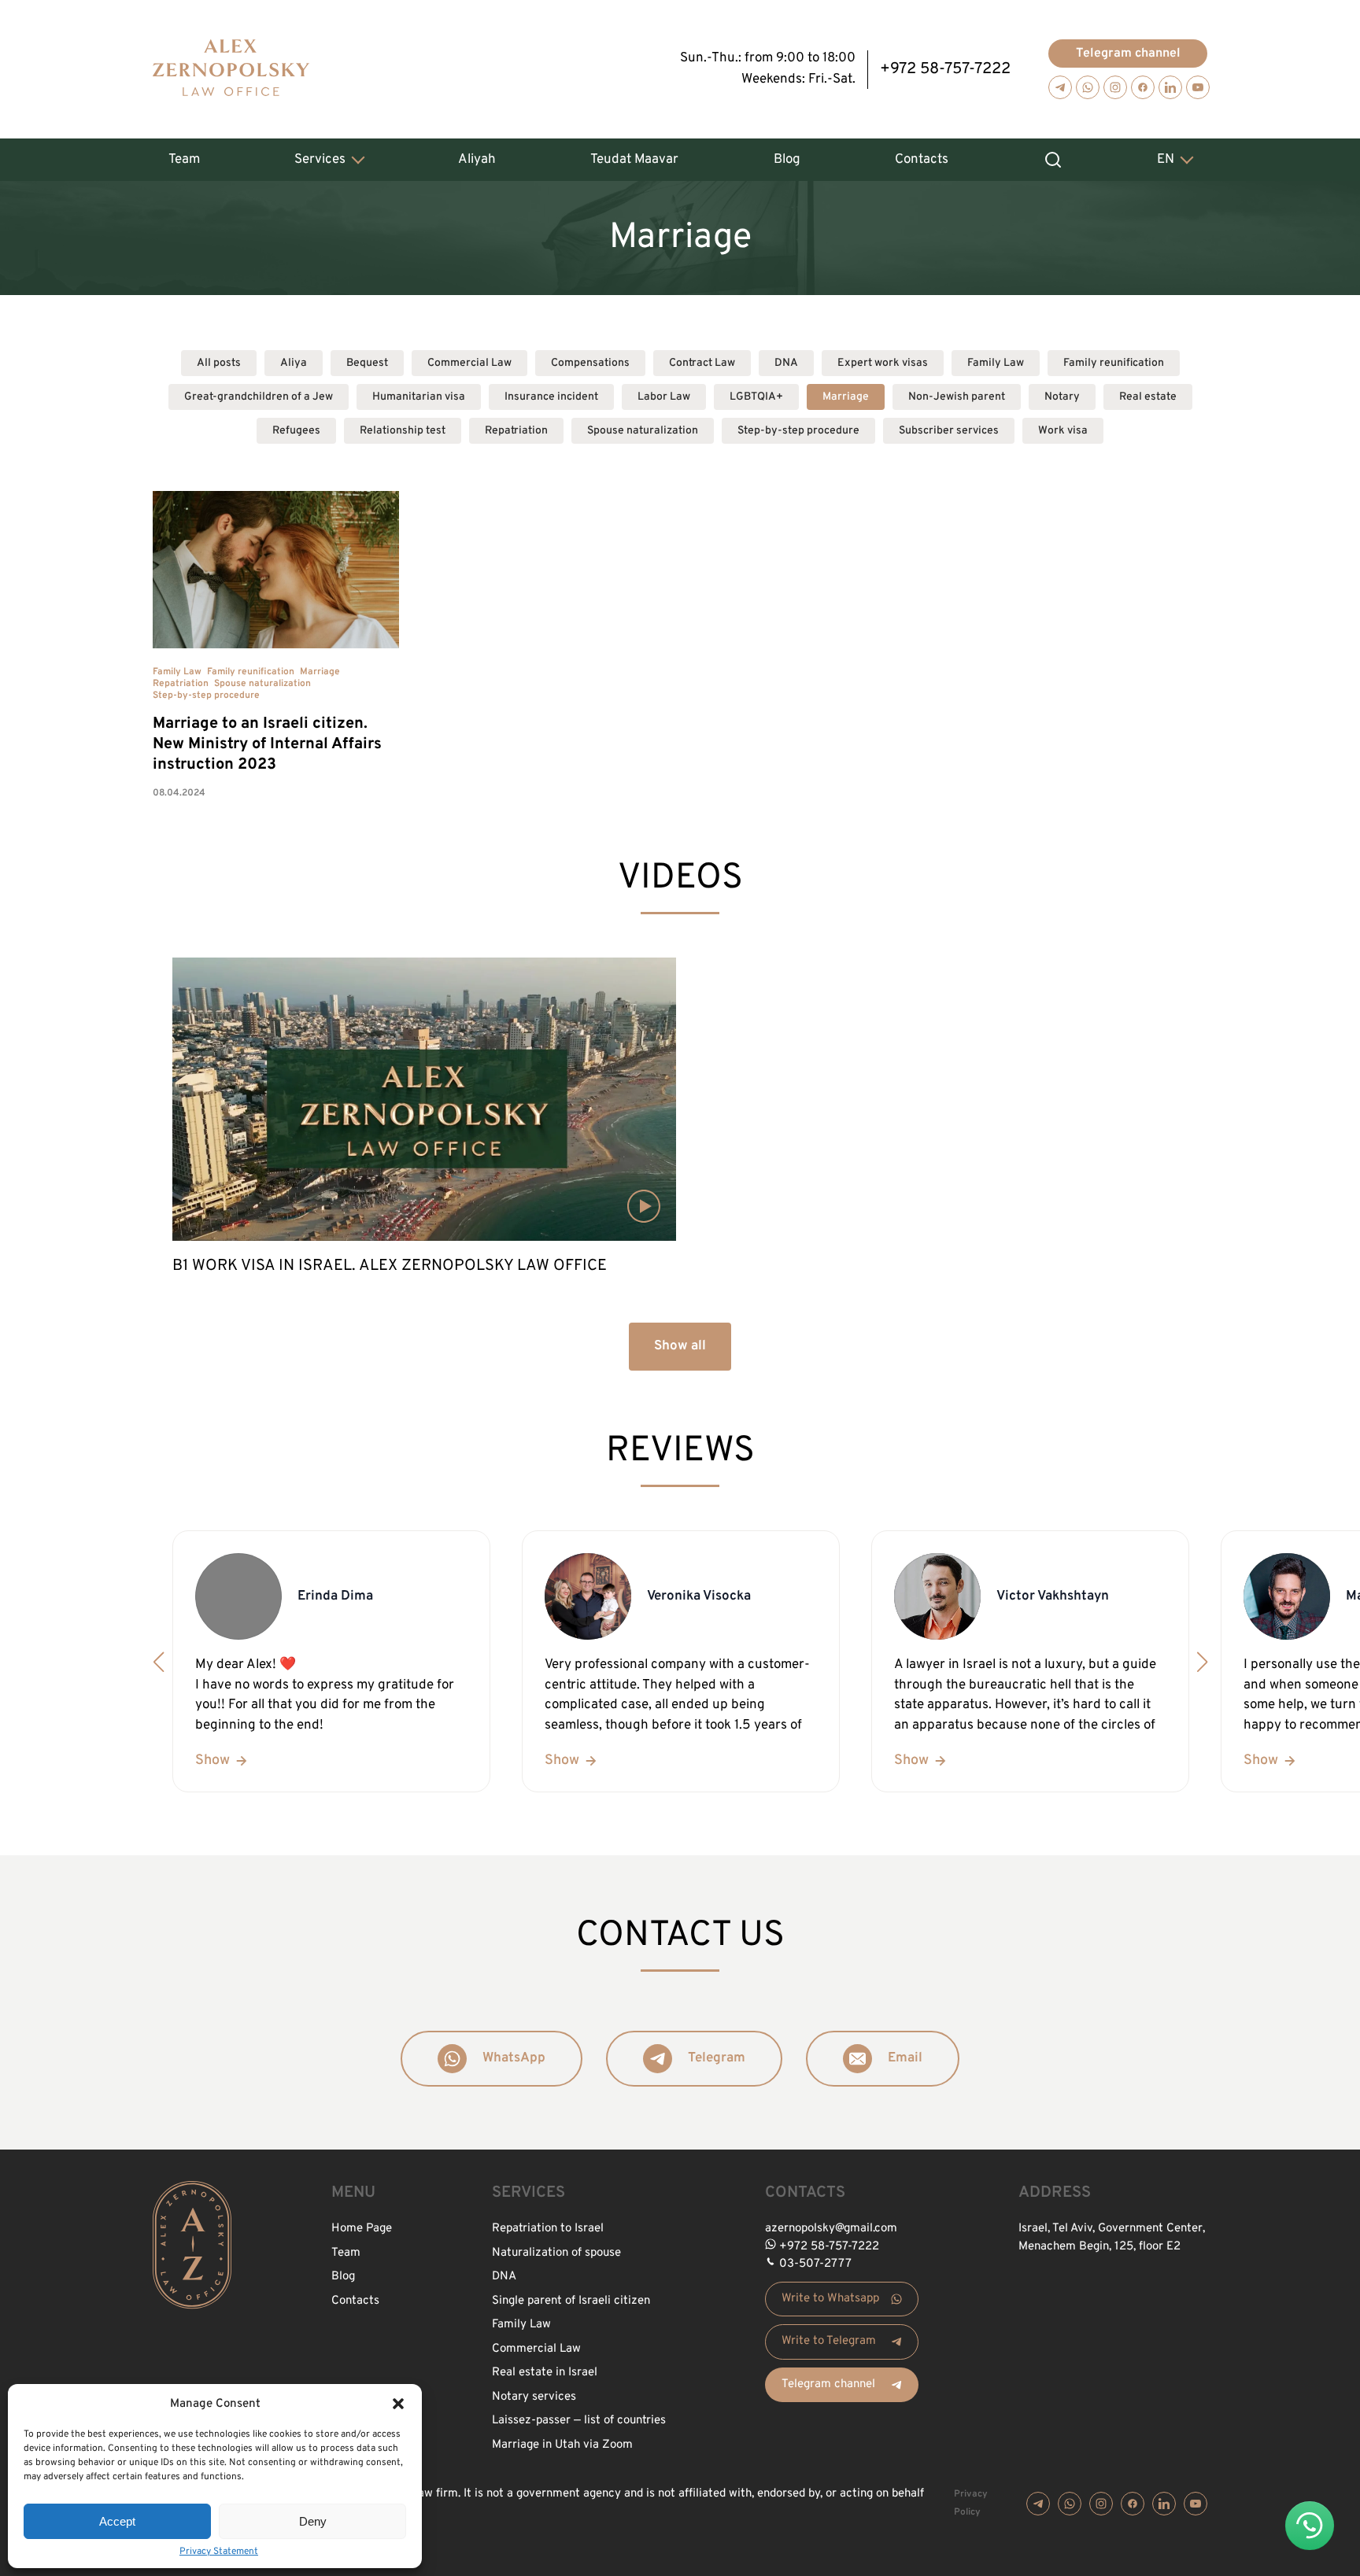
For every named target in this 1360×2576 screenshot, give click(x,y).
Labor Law (664, 397)
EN (1166, 160)
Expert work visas (883, 363)
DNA (786, 363)
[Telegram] (1060, 87)
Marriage (846, 397)
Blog (787, 160)
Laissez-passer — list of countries (579, 2421)
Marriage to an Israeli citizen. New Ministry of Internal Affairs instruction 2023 (267, 744)
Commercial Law (469, 363)
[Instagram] (1115, 87)
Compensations (590, 363)
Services (320, 160)
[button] (398, 2404)
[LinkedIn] (1170, 87)
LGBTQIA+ (756, 397)
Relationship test (403, 431)
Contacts (922, 160)
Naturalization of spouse (556, 2253)
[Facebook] (1143, 87)
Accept (117, 2521)
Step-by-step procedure (798, 431)
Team (184, 160)
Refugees (296, 431)
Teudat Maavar (634, 160)
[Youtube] (1198, 87)
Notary (1062, 397)
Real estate (1148, 397)
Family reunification (1114, 363)
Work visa (1063, 431)
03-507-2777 (815, 2264)
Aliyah (477, 160)
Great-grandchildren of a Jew (259, 397)
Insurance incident (551, 397)
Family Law (996, 363)
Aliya (294, 363)
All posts (219, 363)
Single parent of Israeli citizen (571, 2301)
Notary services (534, 2397)
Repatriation (516, 431)
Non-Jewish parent (957, 397)
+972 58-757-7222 (945, 69)
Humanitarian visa (419, 397)
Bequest (367, 363)
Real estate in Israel (545, 2373)
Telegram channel (1128, 54)
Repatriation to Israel (548, 2229)
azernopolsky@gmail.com (831, 2229)
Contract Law (702, 363)
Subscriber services (949, 431)
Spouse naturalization (643, 431)
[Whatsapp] (1088, 87)
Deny (313, 2521)
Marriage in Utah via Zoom (562, 2445)
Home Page (362, 2229)
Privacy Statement (219, 2552)
